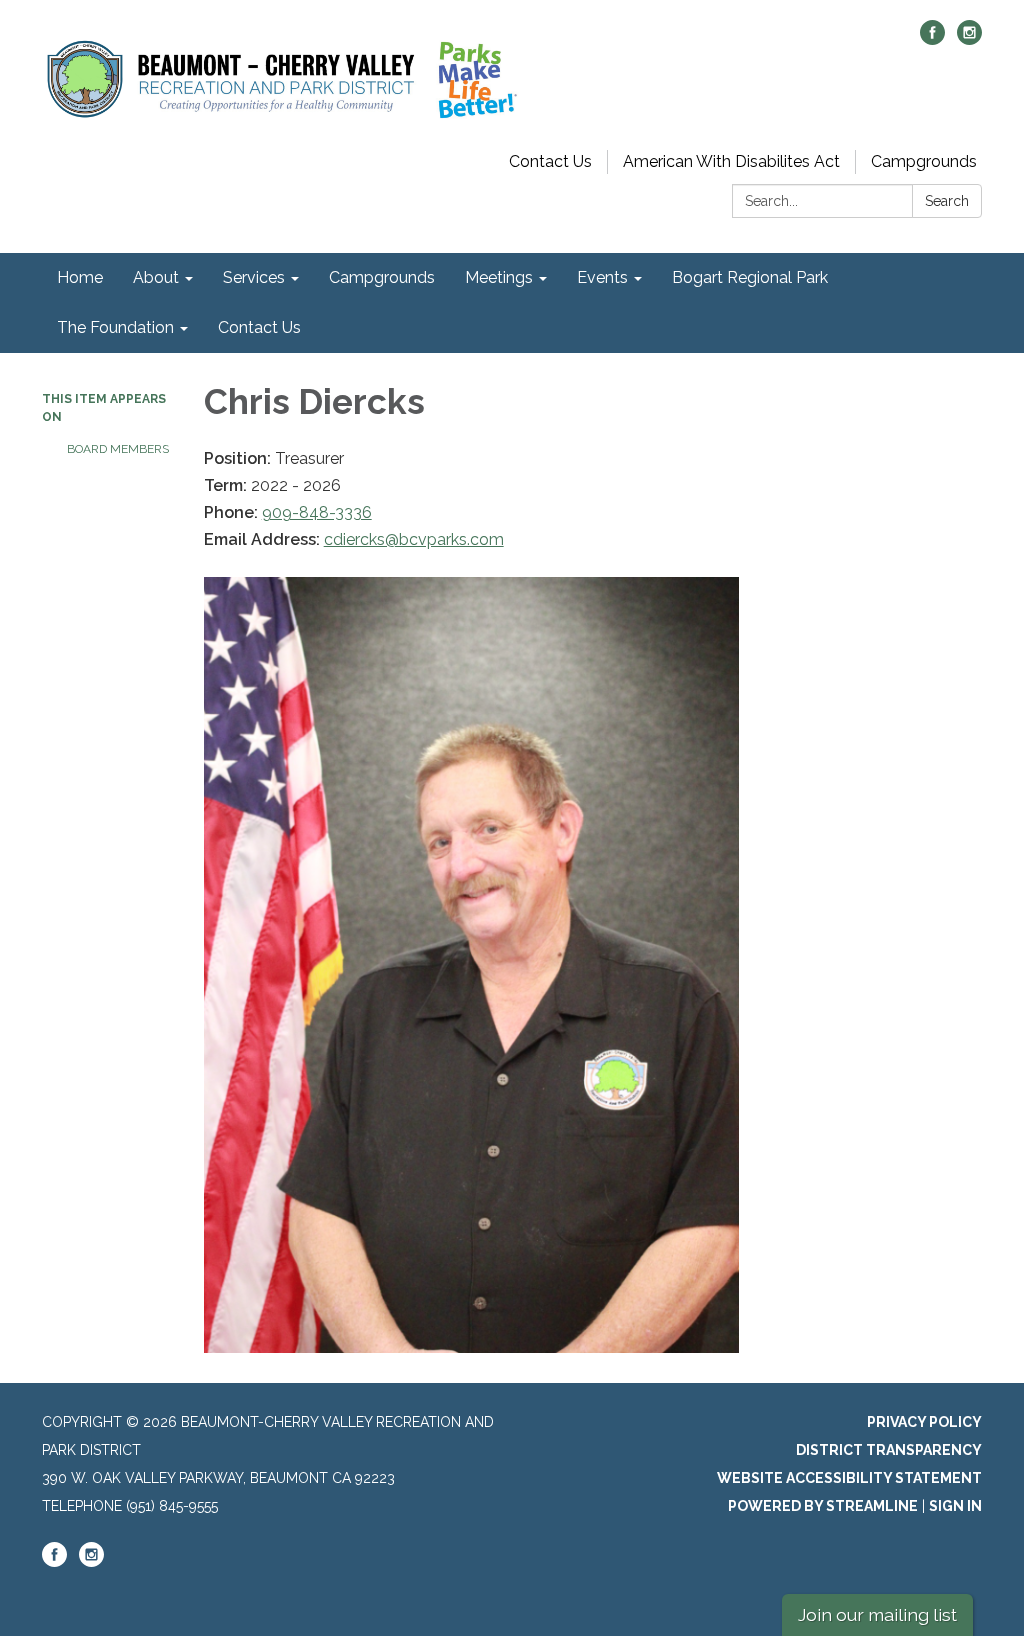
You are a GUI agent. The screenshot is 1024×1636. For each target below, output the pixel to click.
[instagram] (969, 39)
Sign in (955, 1506)
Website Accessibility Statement (849, 1478)
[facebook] (932, 39)
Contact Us (550, 161)
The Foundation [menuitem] (115, 327)
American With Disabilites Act (731, 161)
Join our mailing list (877, 1614)
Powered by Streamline (823, 1506)
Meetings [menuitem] (499, 277)
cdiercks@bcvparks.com (414, 539)
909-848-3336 (317, 512)
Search (947, 201)
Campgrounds (924, 161)
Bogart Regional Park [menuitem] (750, 277)
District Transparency (889, 1450)
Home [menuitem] (80, 277)
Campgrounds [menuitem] (382, 277)
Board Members (118, 449)
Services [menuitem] (254, 277)
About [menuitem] (156, 277)
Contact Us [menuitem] (259, 327)
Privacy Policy (924, 1422)
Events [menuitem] (602, 277)
